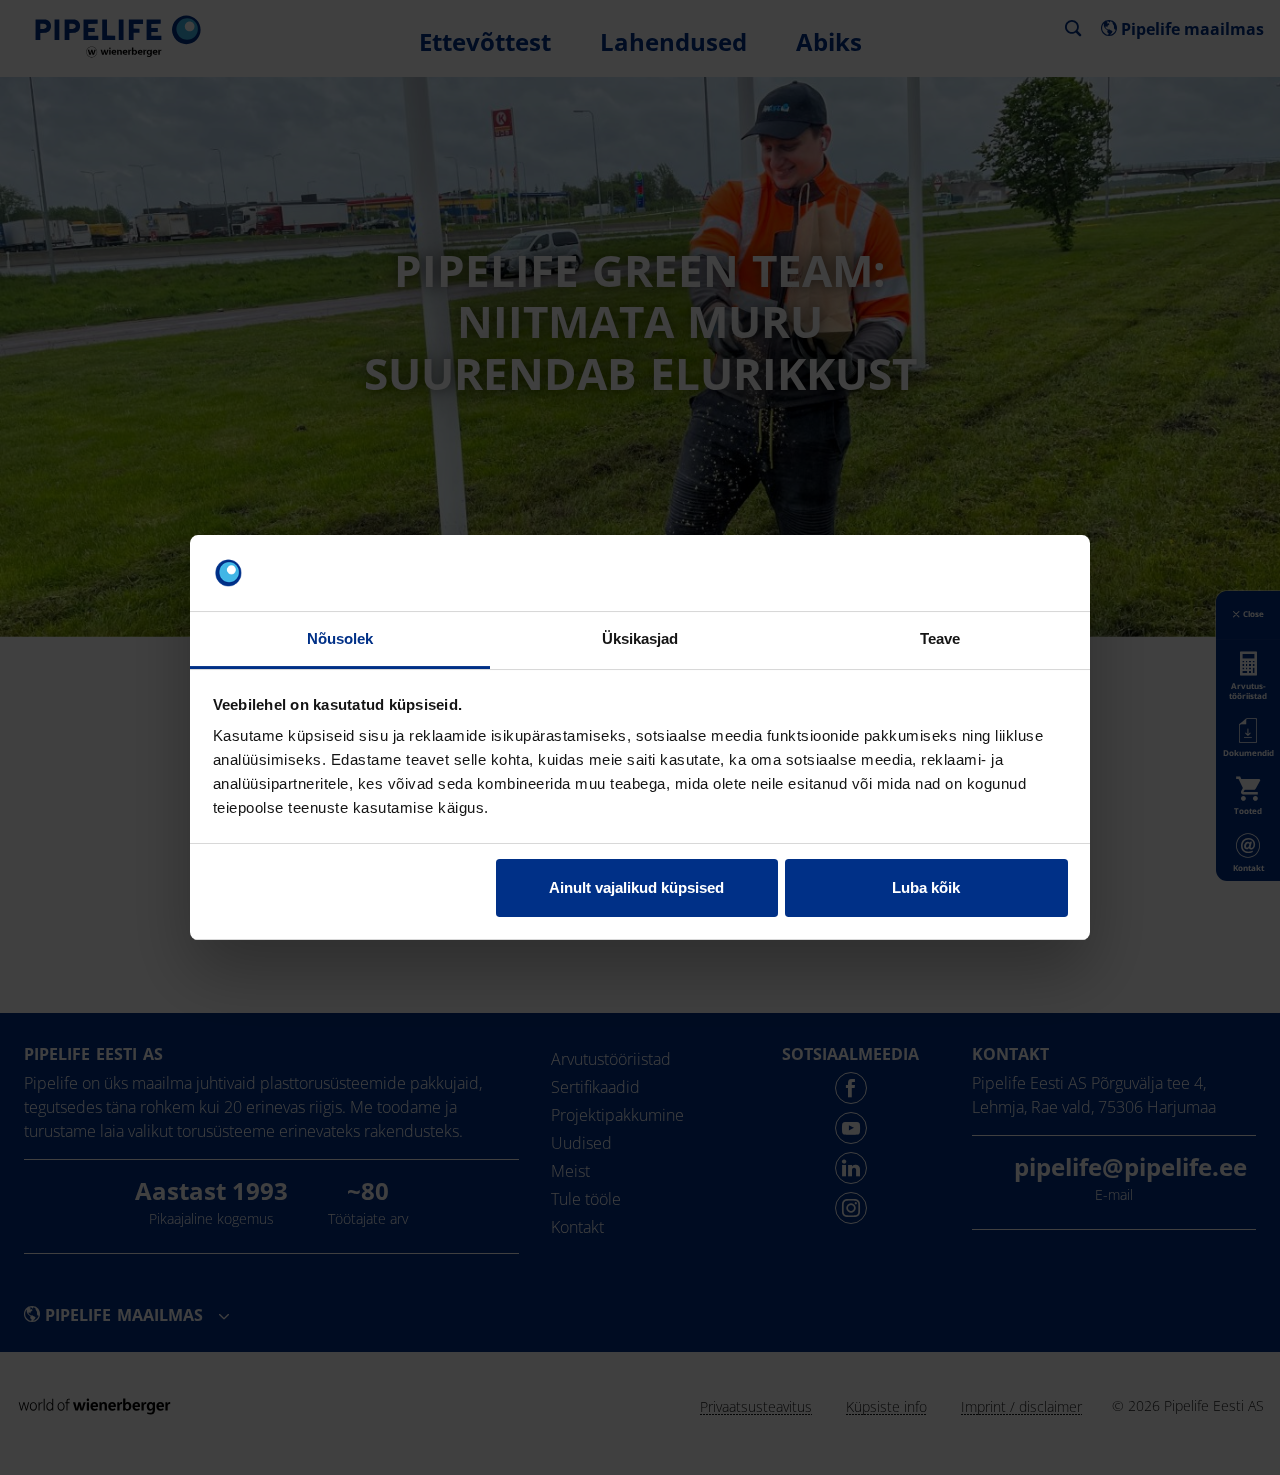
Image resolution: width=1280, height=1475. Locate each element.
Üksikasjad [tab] (640, 638)
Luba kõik (926, 887)
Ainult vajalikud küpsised (636, 887)
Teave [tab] (940, 638)
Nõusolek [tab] (340, 638)
